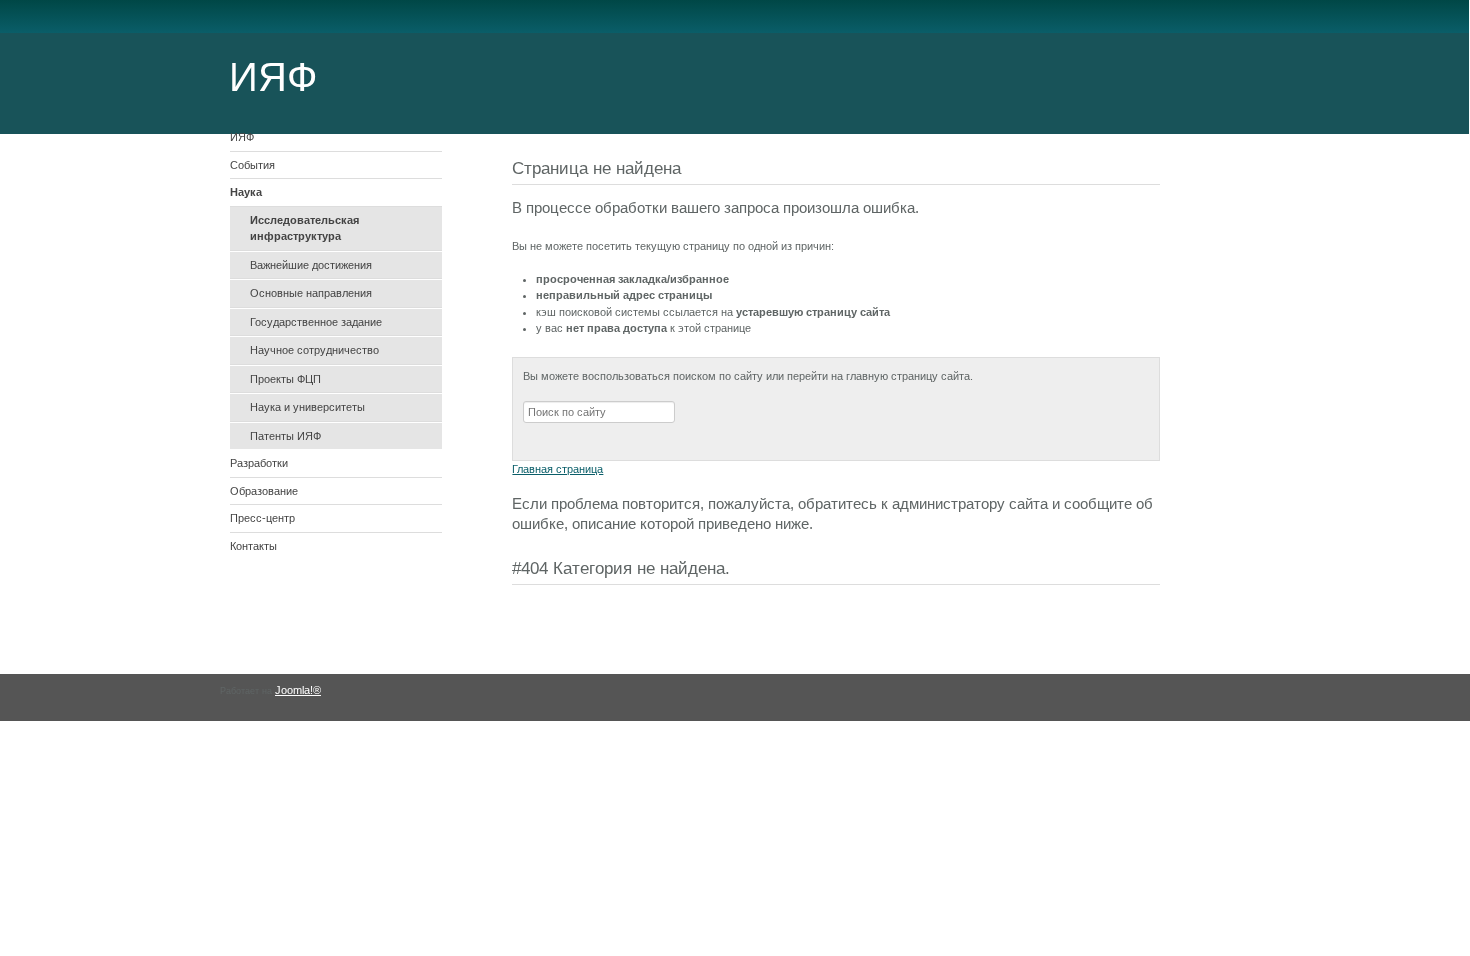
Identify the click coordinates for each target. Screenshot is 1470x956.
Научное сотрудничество (314, 350)
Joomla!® (298, 690)
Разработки (259, 463)
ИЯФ (242, 137)
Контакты (253, 546)
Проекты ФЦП (285, 379)
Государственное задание (316, 322)
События (252, 165)
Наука (246, 192)
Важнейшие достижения (311, 265)
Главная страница (557, 469)
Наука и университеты (307, 407)
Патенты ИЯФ (285, 436)
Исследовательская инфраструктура (304, 228)
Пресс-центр (262, 518)
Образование (264, 491)
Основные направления (311, 293)
